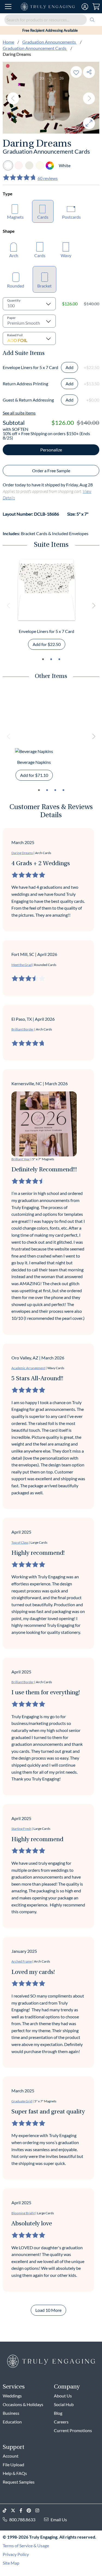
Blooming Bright (23, 2213)
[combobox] (51, 20)
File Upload (13, 2465)
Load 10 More (48, 2310)
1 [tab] (43, 659)
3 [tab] (59, 659)
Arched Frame (22, 1961)
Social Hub (64, 2404)
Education (12, 2422)
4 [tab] (63, 790)
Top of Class (20, 1542)
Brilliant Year (21, 1159)
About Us (63, 2396)
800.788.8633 (22, 2520)
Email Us (59, 2520)
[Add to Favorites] (76, 72)
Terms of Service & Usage (26, 2546)
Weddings (12, 2396)
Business (11, 2413)
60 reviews (48, 178)
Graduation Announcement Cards (35, 48)
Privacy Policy (16, 2554)
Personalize (51, 450)
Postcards (71, 217)
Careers (61, 2422)
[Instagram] (39, 2511)
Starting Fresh (21, 1829)
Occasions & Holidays (23, 2404)
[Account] (85, 7)
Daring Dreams (22, 853)
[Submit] (92, 20)
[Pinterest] (31, 2511)
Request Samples (19, 2482)
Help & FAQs (15, 2473)
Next (89, 98)
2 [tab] (51, 659)
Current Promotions (73, 2430)
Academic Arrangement (28, 1368)
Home (8, 42)
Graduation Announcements (50, 42)
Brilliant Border (23, 1029)
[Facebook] (23, 2511)
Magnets (15, 217)
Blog (58, 2413)
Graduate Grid (22, 2101)
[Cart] (96, 7)
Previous (13, 98)
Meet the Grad (22, 965)
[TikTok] (7, 2511)
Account (11, 2456)
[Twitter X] (15, 2511)
